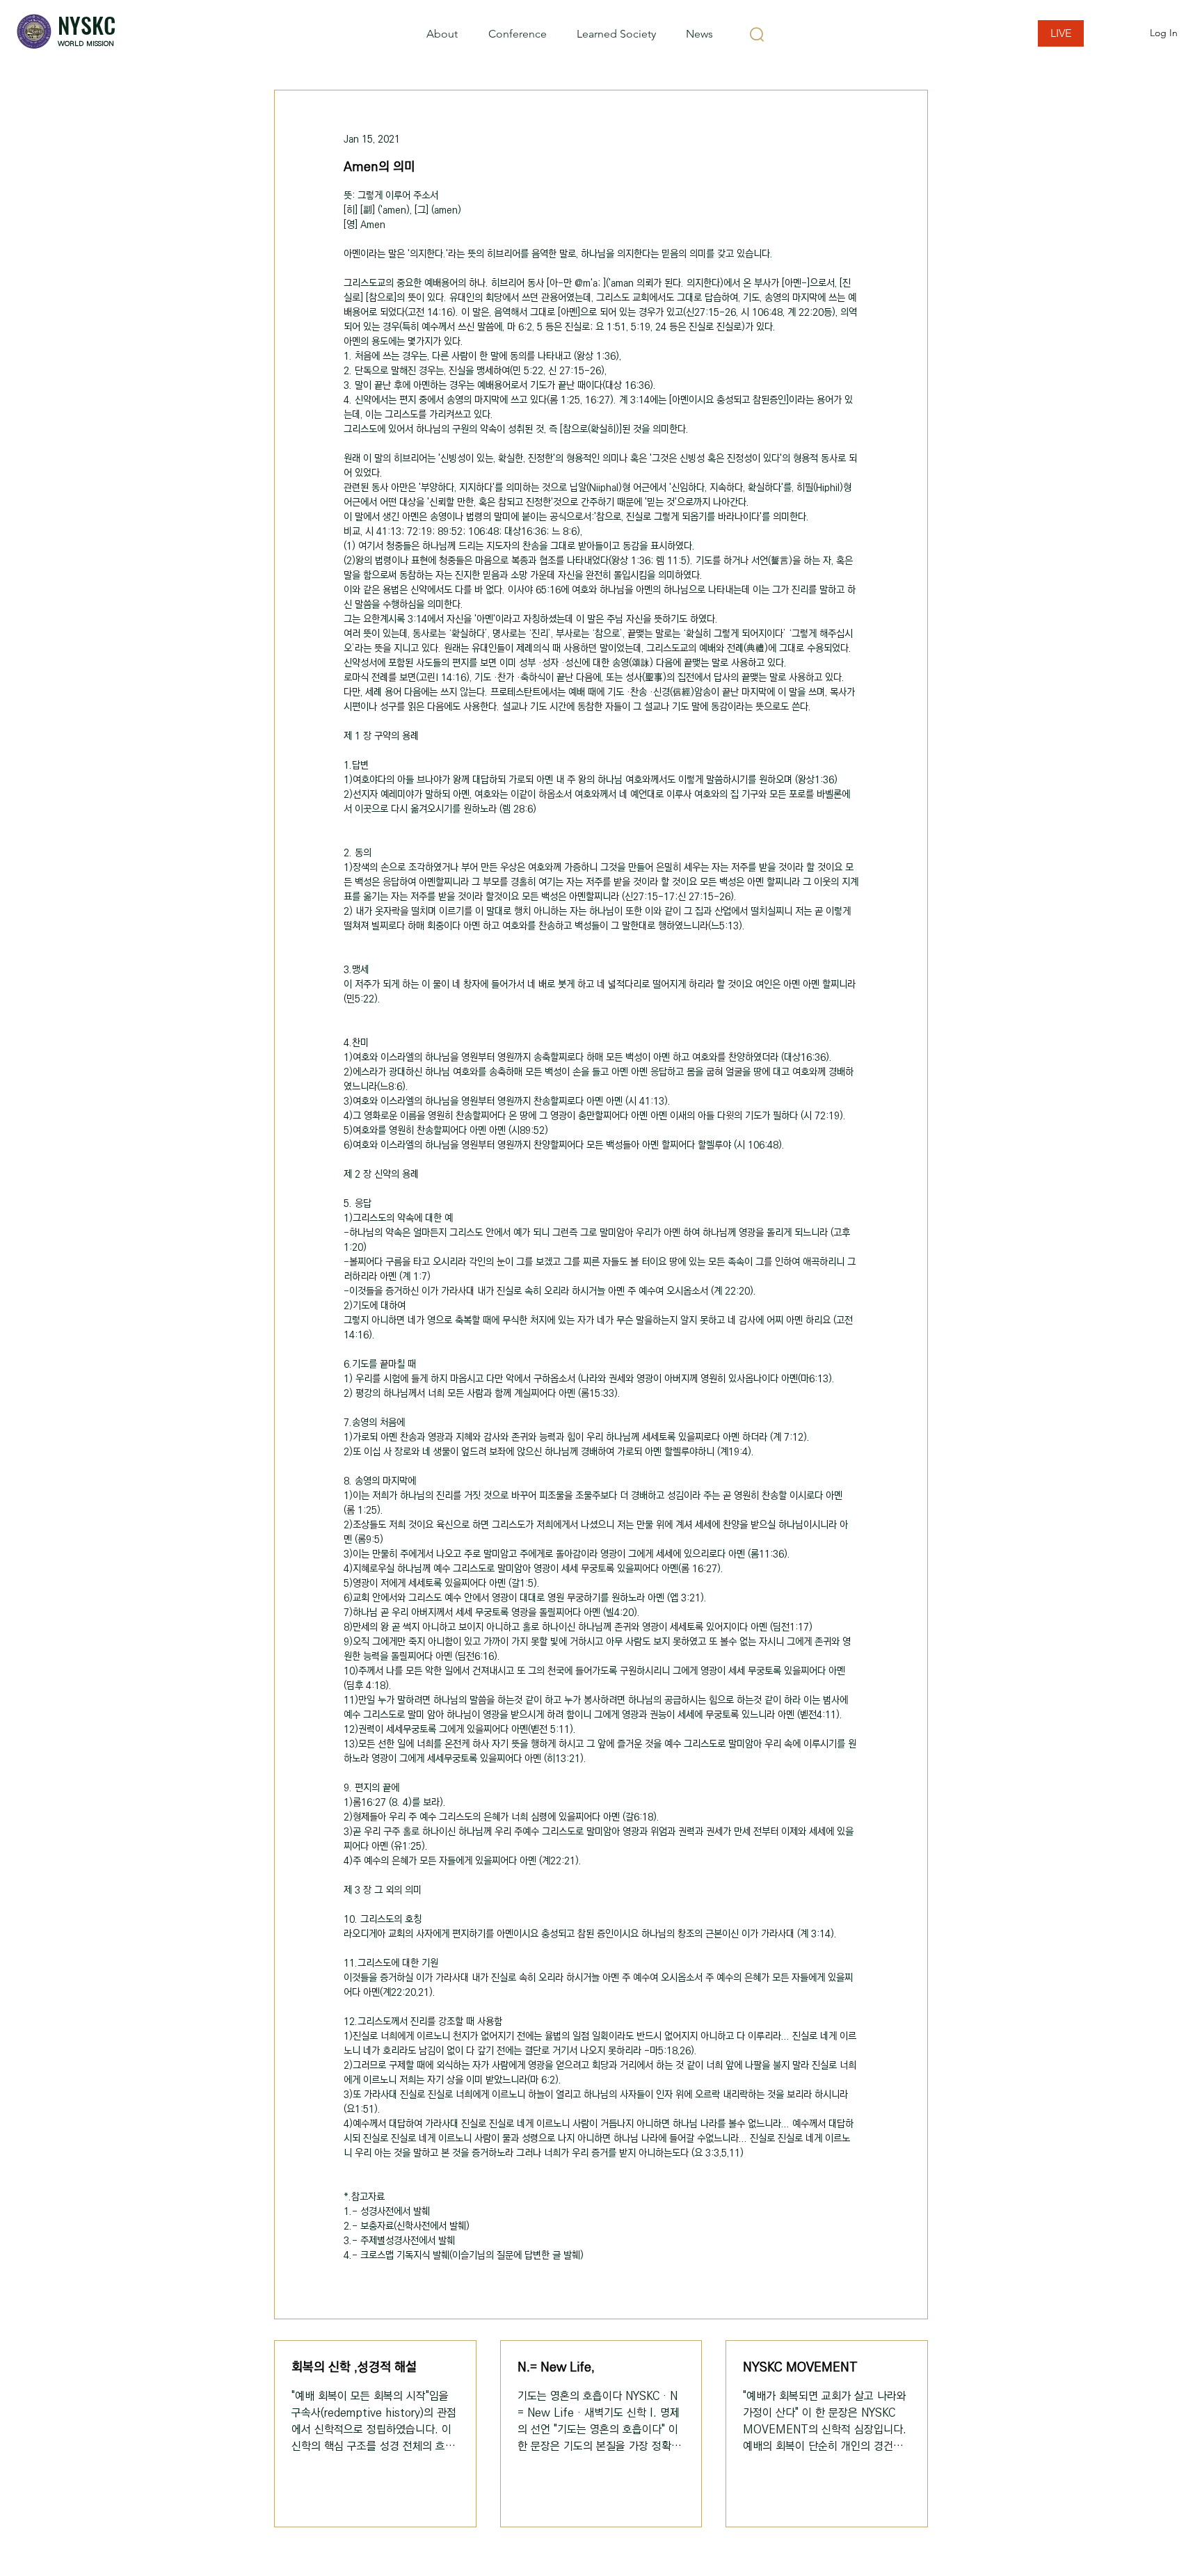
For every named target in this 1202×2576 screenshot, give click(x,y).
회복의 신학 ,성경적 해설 (354, 2367)
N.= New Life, (556, 2367)
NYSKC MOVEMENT (800, 2367)
